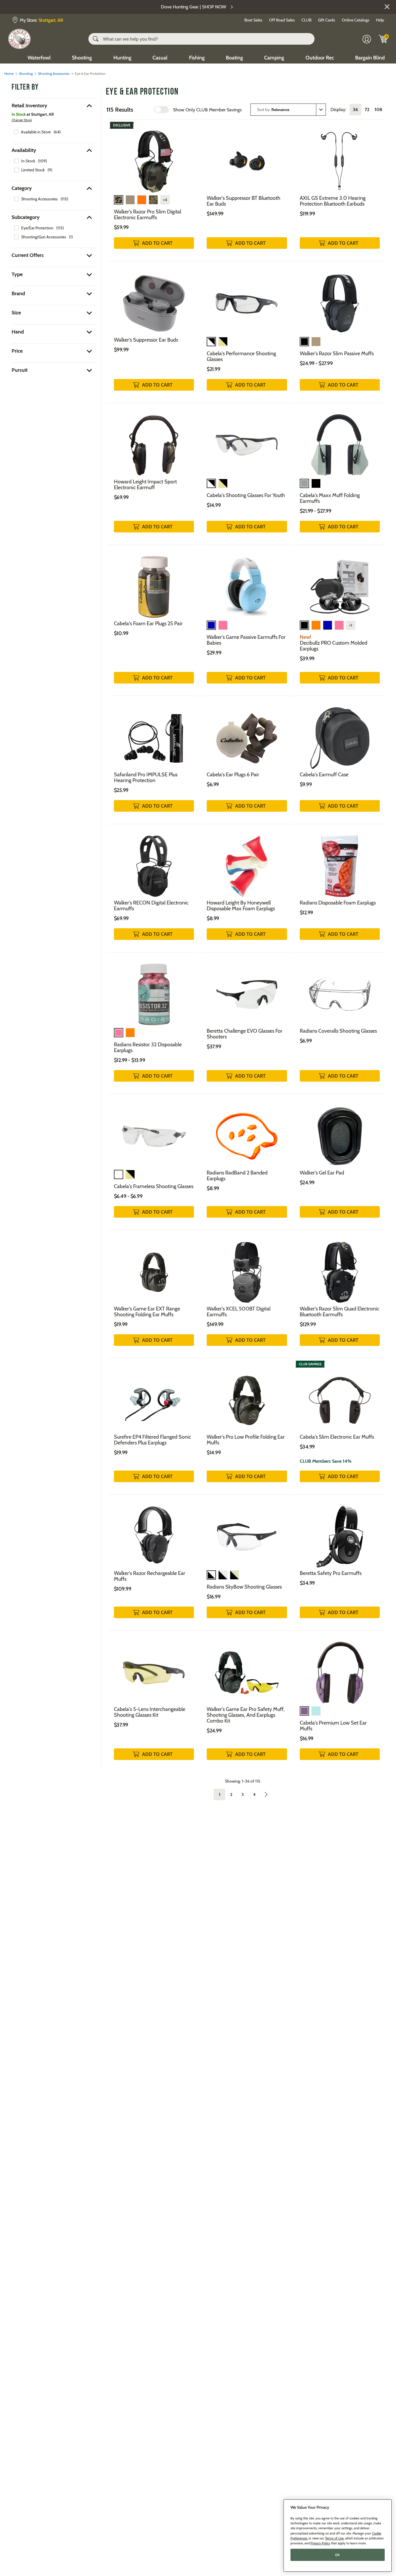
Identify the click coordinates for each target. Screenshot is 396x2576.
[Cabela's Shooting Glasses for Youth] (247, 441)
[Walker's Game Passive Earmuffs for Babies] (247, 582)
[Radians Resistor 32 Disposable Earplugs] (154, 990)
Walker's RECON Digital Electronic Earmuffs (151, 906)
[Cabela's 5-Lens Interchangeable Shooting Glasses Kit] (154, 1668)
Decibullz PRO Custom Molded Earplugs (334, 646)
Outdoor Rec (320, 58)
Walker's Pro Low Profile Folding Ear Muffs (246, 1440)
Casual (160, 58)
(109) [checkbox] (42, 161)
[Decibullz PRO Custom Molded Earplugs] (340, 582)
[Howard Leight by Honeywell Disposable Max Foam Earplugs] (247, 862)
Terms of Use (334, 2538)
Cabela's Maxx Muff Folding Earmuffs (330, 498)
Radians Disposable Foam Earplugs (338, 903)
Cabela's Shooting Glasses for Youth (246, 495)
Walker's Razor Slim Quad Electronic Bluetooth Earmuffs (339, 1312)
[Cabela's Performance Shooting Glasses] (247, 299)
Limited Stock (33, 170)
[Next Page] (266, 1794)
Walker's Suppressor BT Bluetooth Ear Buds (244, 201)
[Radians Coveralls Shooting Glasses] (340, 990)
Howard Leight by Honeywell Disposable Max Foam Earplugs (241, 906)
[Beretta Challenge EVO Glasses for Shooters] (247, 990)
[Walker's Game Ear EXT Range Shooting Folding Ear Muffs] (154, 1268)
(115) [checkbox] (64, 199)
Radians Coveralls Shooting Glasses (338, 1031)
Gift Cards (327, 20)
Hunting (122, 58)
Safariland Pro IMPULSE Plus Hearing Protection (146, 777)
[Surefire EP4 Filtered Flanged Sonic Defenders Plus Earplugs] (154, 1396)
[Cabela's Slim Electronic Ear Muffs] (340, 1396)
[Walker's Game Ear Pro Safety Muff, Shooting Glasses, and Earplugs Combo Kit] (247, 1668)
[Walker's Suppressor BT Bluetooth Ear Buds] (247, 157)
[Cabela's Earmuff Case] (340, 734)
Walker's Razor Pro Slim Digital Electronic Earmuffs (148, 215)
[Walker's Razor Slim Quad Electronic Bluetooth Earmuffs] (340, 1268)
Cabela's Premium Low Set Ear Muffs (333, 1726)
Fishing (197, 58)
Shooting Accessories (54, 74)
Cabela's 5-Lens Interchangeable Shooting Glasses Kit (150, 1712)
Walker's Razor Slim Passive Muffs (337, 354)
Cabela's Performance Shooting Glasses (241, 356)
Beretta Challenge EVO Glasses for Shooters (245, 1034)
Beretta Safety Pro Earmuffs (331, 1573)
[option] (37, 132)
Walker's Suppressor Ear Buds (146, 340)
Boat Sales (253, 20)
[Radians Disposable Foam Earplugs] (340, 862)
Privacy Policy (320, 2543)
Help (380, 20)
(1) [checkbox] (71, 237)
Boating (234, 58)
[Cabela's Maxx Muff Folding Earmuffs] (340, 441)
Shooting (82, 58)
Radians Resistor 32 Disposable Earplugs (148, 1047)
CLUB (306, 20)
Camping (274, 58)
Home (9, 74)
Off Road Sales (282, 20)
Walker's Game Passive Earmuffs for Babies (246, 640)
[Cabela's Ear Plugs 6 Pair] (247, 734)
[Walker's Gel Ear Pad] (340, 1132)
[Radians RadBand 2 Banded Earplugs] (247, 1132)
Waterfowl (39, 58)
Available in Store (36, 132)
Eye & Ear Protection (142, 92)
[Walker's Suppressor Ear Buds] (154, 299)
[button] (387, 7)
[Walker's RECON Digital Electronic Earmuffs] (154, 862)
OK (338, 2555)
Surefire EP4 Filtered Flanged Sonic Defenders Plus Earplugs (152, 1440)
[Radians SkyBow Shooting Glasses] (247, 1532)
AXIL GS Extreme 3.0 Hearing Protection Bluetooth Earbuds (333, 201)
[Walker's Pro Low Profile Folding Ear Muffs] (247, 1396)
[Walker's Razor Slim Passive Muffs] (340, 299)
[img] (383, 39)
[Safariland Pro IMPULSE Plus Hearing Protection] (154, 734)
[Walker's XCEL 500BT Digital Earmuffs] (247, 1268)
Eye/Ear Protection (37, 228)
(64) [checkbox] (57, 132)
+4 (165, 200)
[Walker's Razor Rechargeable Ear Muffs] (154, 1532)
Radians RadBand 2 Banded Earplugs (237, 1176)
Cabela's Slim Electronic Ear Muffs (337, 1437)
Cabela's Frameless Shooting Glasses (154, 1186)
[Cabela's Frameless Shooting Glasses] (154, 1132)
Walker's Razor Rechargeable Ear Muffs (150, 1576)
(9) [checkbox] (50, 170)
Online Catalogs (356, 20)
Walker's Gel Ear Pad (322, 1173)
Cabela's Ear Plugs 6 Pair (233, 775)
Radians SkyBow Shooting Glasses (244, 1587)
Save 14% (326, 1461)
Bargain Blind (370, 58)
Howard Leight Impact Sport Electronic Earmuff (145, 485)
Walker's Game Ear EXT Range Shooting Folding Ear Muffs (147, 1312)
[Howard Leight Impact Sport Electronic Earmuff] (154, 441)
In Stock (28, 161)
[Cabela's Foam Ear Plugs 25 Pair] (154, 582)
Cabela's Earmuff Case (324, 775)
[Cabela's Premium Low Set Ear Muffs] (340, 1668)
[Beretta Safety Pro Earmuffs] (340, 1532)
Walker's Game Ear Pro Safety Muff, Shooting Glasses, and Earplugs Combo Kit (246, 1715)
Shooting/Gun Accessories (44, 237)
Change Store (22, 120)
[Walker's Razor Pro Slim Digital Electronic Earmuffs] (154, 157)
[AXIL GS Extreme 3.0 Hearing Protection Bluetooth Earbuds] (340, 157)
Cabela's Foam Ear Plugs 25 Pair (148, 623)
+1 (351, 625)
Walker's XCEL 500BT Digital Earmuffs (239, 1312)
